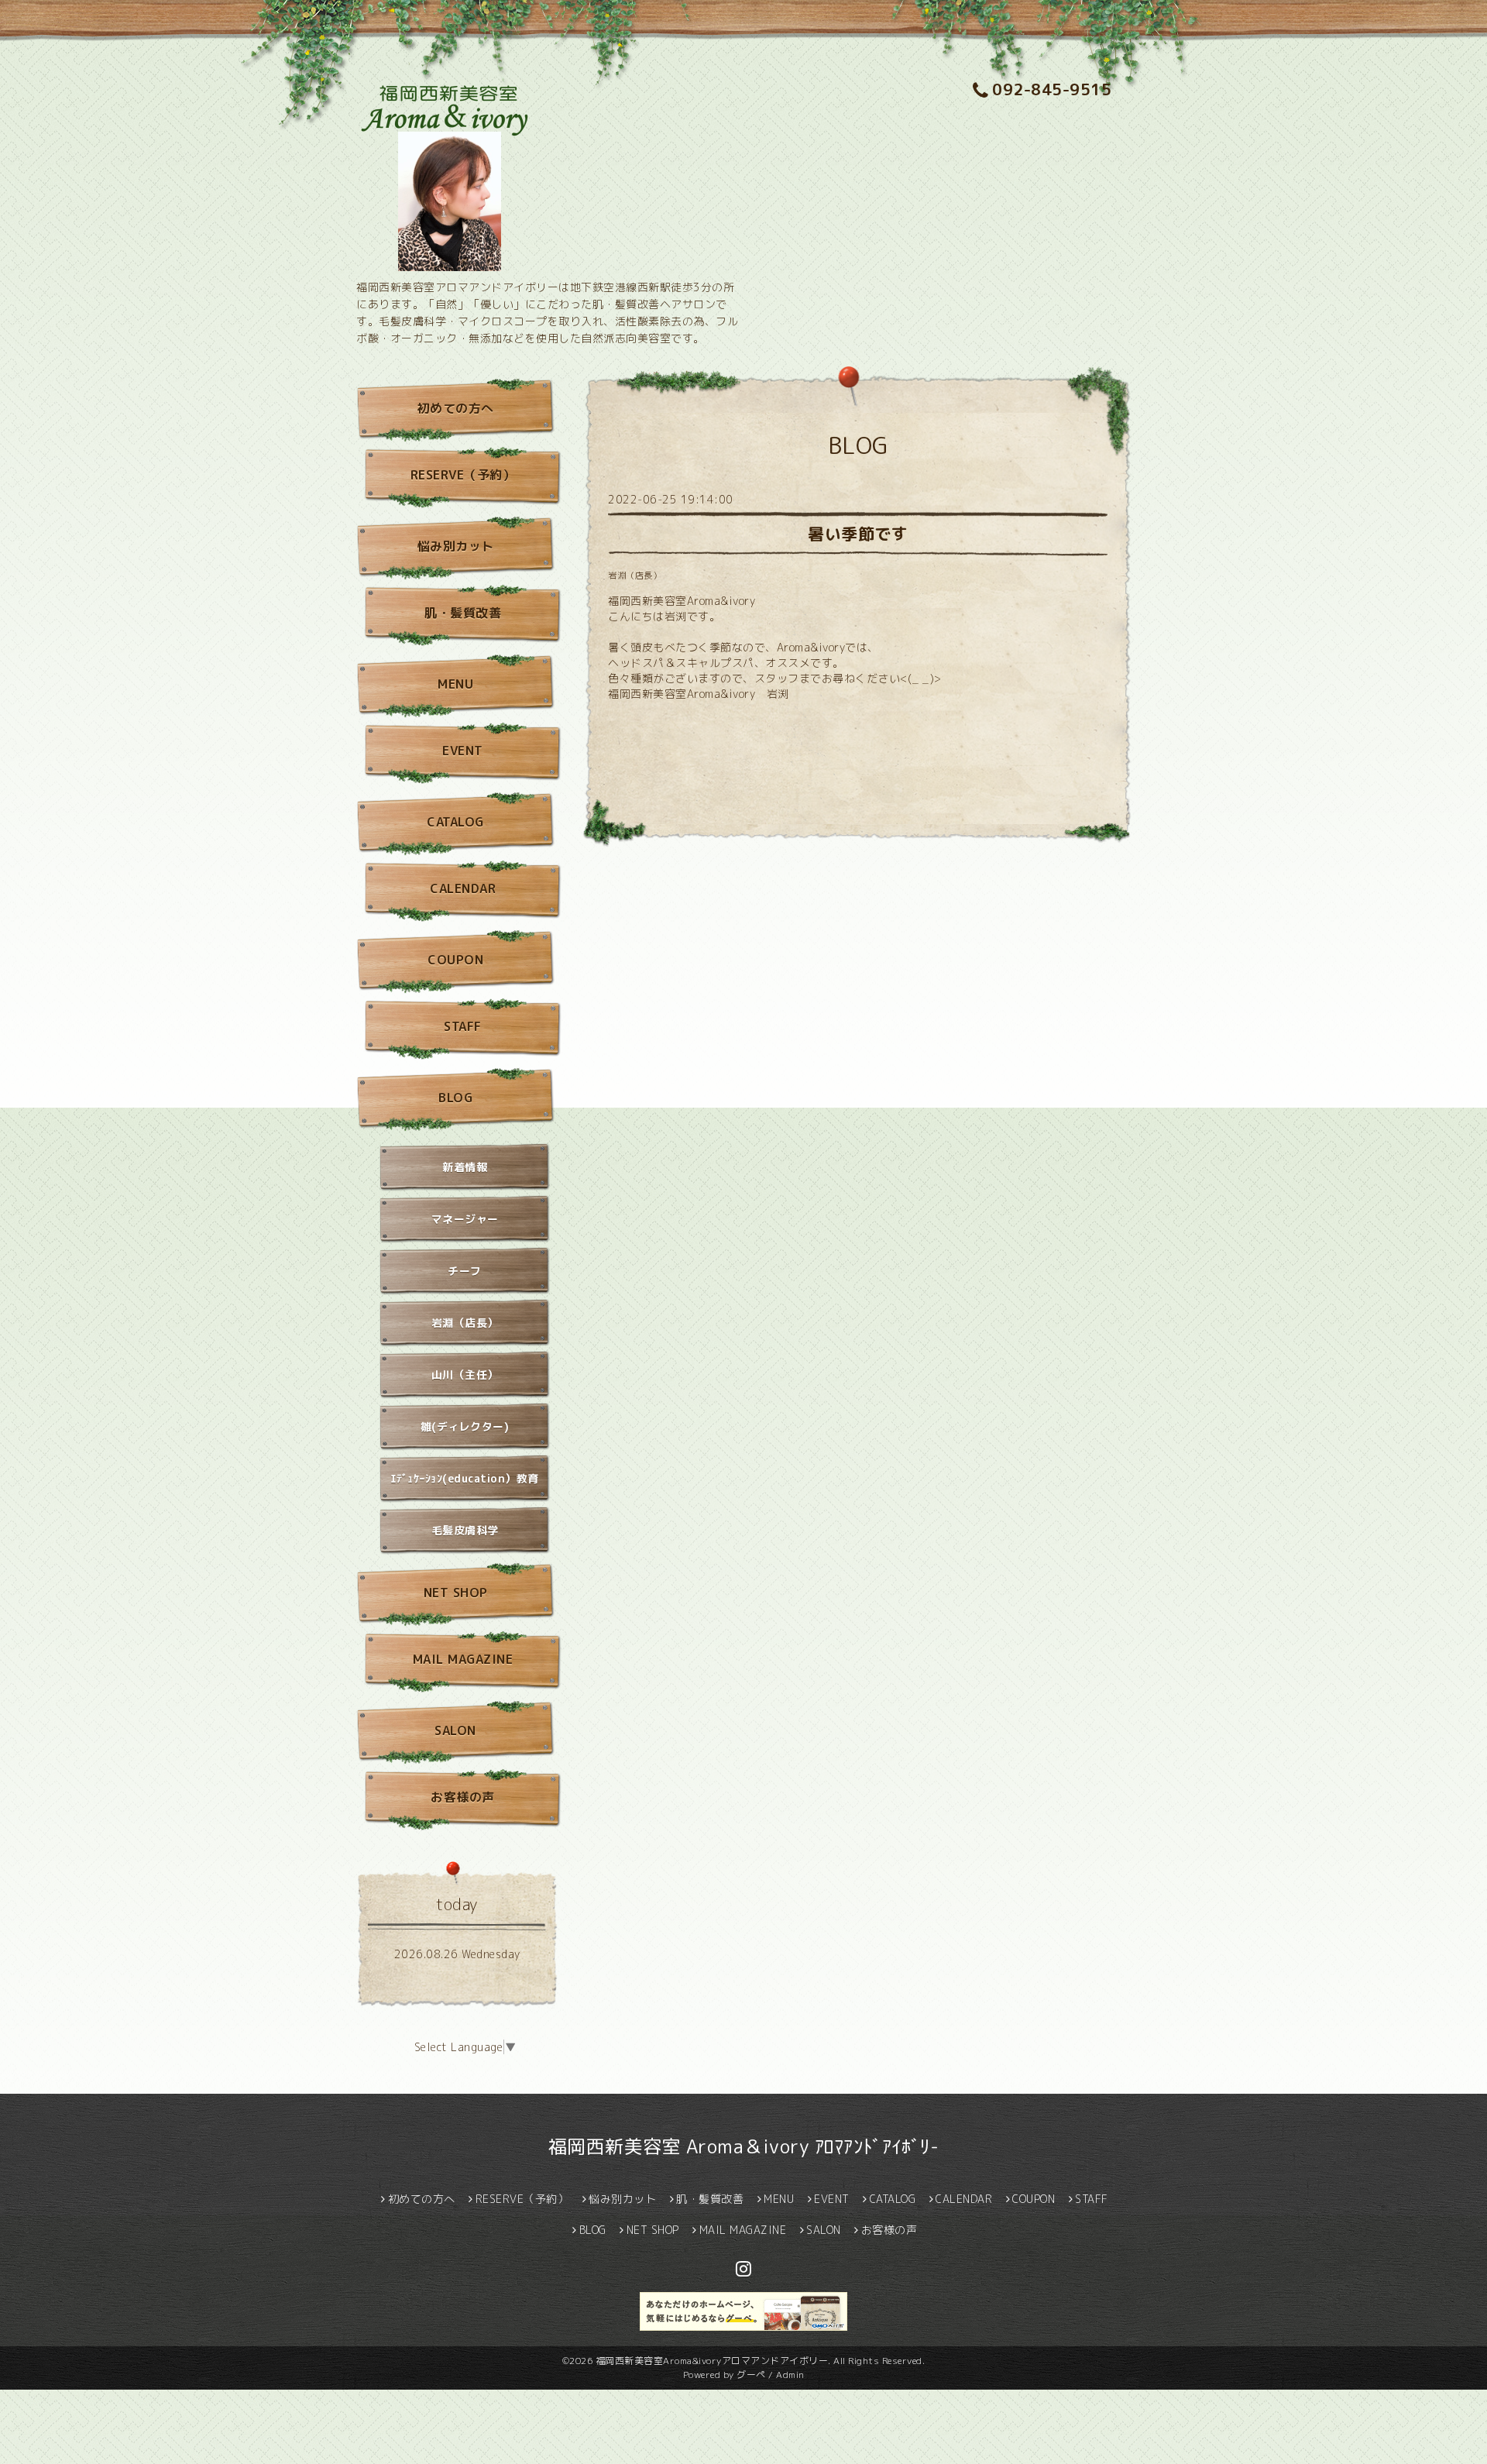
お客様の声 (463, 1797)
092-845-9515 (1052, 89)
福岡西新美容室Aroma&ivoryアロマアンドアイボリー (712, 2361)
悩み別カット (456, 546)
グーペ (751, 2375)
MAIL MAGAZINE (463, 1659)
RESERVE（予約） (463, 475)
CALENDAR (463, 888)
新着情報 (465, 1167)
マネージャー (465, 1219)
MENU (455, 684)
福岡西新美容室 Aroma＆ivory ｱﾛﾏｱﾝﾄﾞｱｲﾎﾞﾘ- (744, 2146)
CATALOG (455, 822)
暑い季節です (858, 534)
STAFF (463, 1026)
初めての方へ (456, 408)
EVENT (463, 751)
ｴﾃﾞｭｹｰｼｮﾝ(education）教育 (465, 1478)
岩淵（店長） (635, 576)
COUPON (455, 960)
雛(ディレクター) (465, 1426)
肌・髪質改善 (463, 613)
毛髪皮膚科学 (465, 1530)
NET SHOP (456, 1593)
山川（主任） (465, 1375)
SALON (455, 1730)
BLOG (455, 1098)
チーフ (465, 1271)
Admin (790, 2375)
